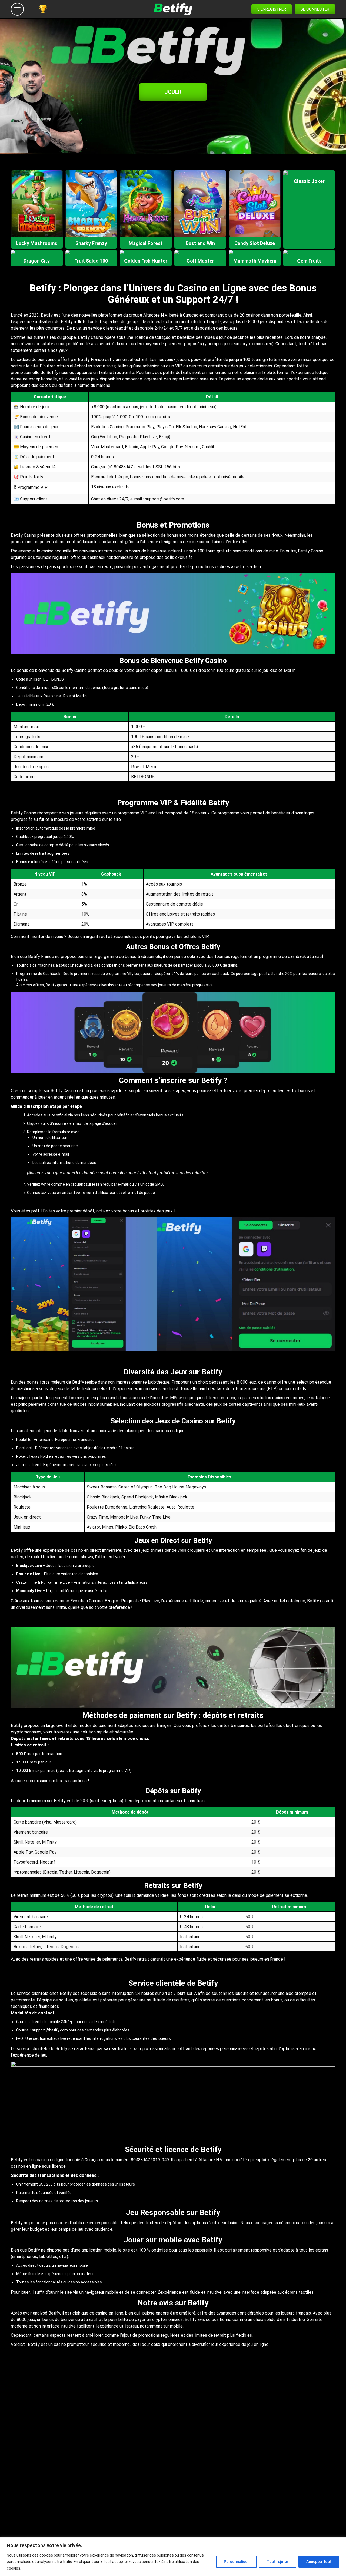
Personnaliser (236, 2562)
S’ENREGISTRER (272, 9)
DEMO (37, 215)
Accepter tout (319, 2562)
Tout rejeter (278, 2562)
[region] (173, 2557)
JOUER (173, 92)
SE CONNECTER (315, 9)
